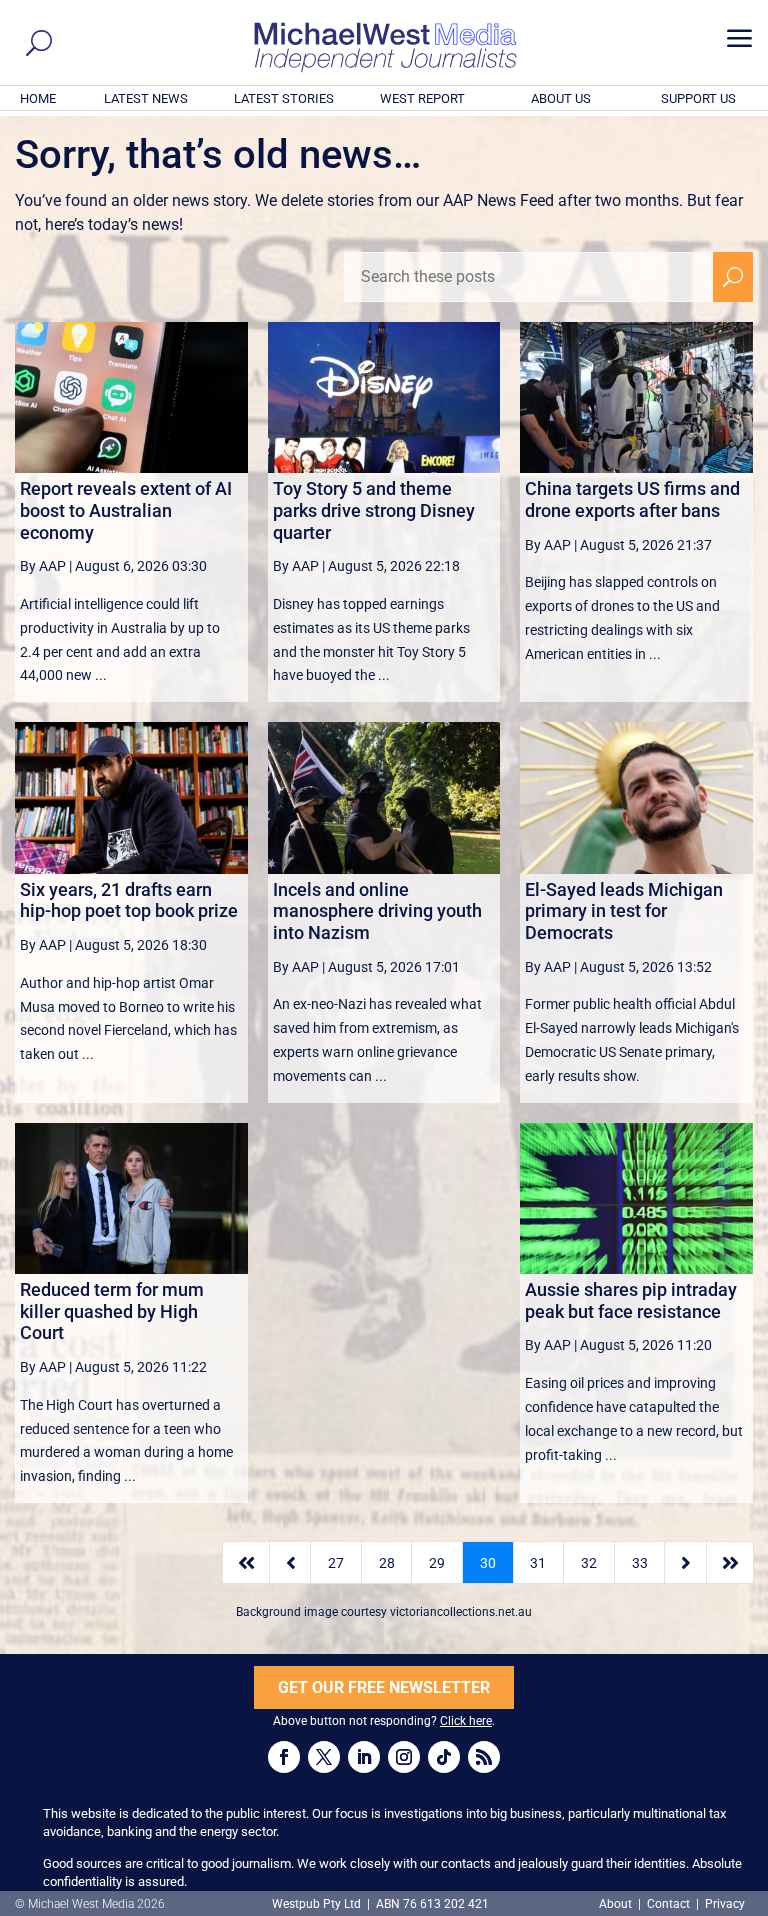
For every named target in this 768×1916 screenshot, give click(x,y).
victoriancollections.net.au (461, 1612)
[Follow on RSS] (484, 1757)
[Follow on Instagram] (404, 1757)
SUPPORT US (698, 98)
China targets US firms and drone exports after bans (632, 499)
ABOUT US (561, 98)
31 (538, 1563)
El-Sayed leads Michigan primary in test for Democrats (624, 911)
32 (589, 1563)
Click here (466, 1721)
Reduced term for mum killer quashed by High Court (112, 1311)
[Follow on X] (324, 1757)
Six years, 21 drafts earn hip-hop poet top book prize (129, 900)
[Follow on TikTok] (444, 1757)
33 (640, 1563)
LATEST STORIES (284, 98)
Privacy (725, 1904)
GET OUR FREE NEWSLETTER (384, 1687)
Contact (668, 1904)
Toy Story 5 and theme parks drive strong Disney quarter (374, 510)
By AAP (43, 566)
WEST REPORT (422, 98)
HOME (38, 98)
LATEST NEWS (146, 98)
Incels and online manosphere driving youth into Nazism (377, 911)
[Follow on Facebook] (284, 1757)
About (617, 1904)
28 (387, 1563)
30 (488, 1563)
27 (336, 1563)
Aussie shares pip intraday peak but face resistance (631, 1300)
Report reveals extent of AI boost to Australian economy (126, 510)
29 (437, 1563)
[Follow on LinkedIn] (364, 1757)
